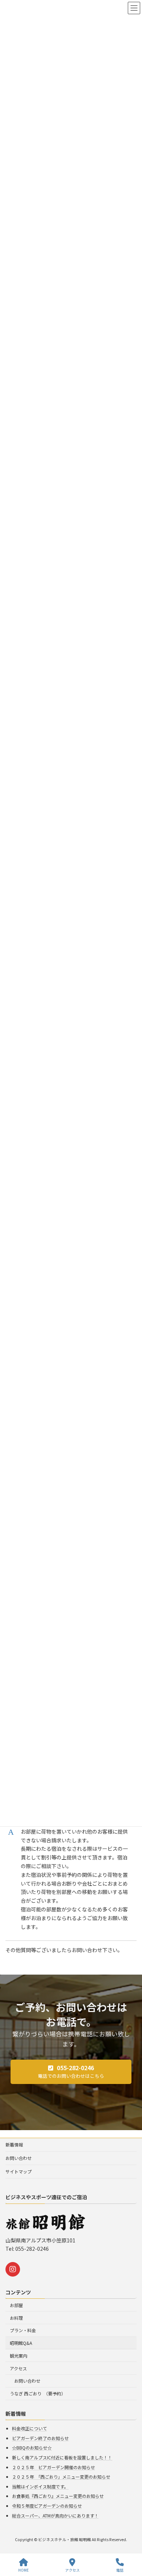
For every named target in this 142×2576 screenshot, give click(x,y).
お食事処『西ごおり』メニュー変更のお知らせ (58, 2496)
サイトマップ (19, 2171)
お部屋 (16, 2305)
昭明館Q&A (21, 2343)
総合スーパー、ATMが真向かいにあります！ (55, 2515)
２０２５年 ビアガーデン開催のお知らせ (54, 2467)
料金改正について (29, 2429)
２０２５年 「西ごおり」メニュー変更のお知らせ (61, 2477)
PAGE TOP (130, 2543)
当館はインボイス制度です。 (40, 2486)
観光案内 (19, 2356)
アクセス (18, 2368)
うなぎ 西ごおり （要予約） (38, 2394)
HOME (23, 2570)
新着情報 (14, 2144)
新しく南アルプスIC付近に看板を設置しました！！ (62, 2457)
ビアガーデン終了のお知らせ (40, 2438)
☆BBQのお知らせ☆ (32, 2448)
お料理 (16, 2318)
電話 (120, 2570)
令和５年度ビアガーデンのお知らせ (47, 2506)
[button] (71, 2072)
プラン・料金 (23, 2331)
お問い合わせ (19, 2158)
